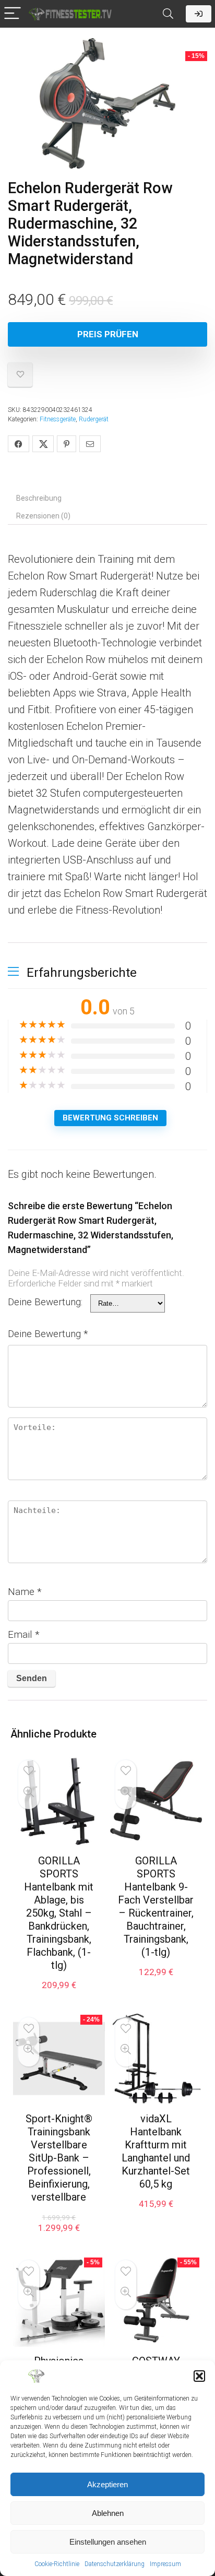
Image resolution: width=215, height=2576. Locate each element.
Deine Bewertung (48, 1334)
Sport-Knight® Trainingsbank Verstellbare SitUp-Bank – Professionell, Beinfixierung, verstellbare (59, 2158)
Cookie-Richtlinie (57, 2564)
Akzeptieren (107, 2484)
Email (24, 1634)
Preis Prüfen (108, 334)
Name (25, 1592)
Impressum (165, 2564)
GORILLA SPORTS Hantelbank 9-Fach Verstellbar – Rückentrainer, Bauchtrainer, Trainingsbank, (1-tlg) (156, 1906)
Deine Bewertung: (45, 1302)
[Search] (168, 14)
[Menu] (13, 14)
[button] (199, 2376)
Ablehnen (108, 2513)
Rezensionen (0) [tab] (43, 516)
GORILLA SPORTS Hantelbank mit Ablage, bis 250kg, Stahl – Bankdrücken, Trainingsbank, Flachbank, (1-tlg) (59, 1913)
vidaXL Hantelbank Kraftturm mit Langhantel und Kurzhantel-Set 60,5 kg (156, 2151)
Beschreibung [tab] (39, 498)
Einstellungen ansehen (108, 2542)
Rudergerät (94, 419)
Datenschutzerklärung (115, 2564)
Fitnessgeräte (58, 419)
